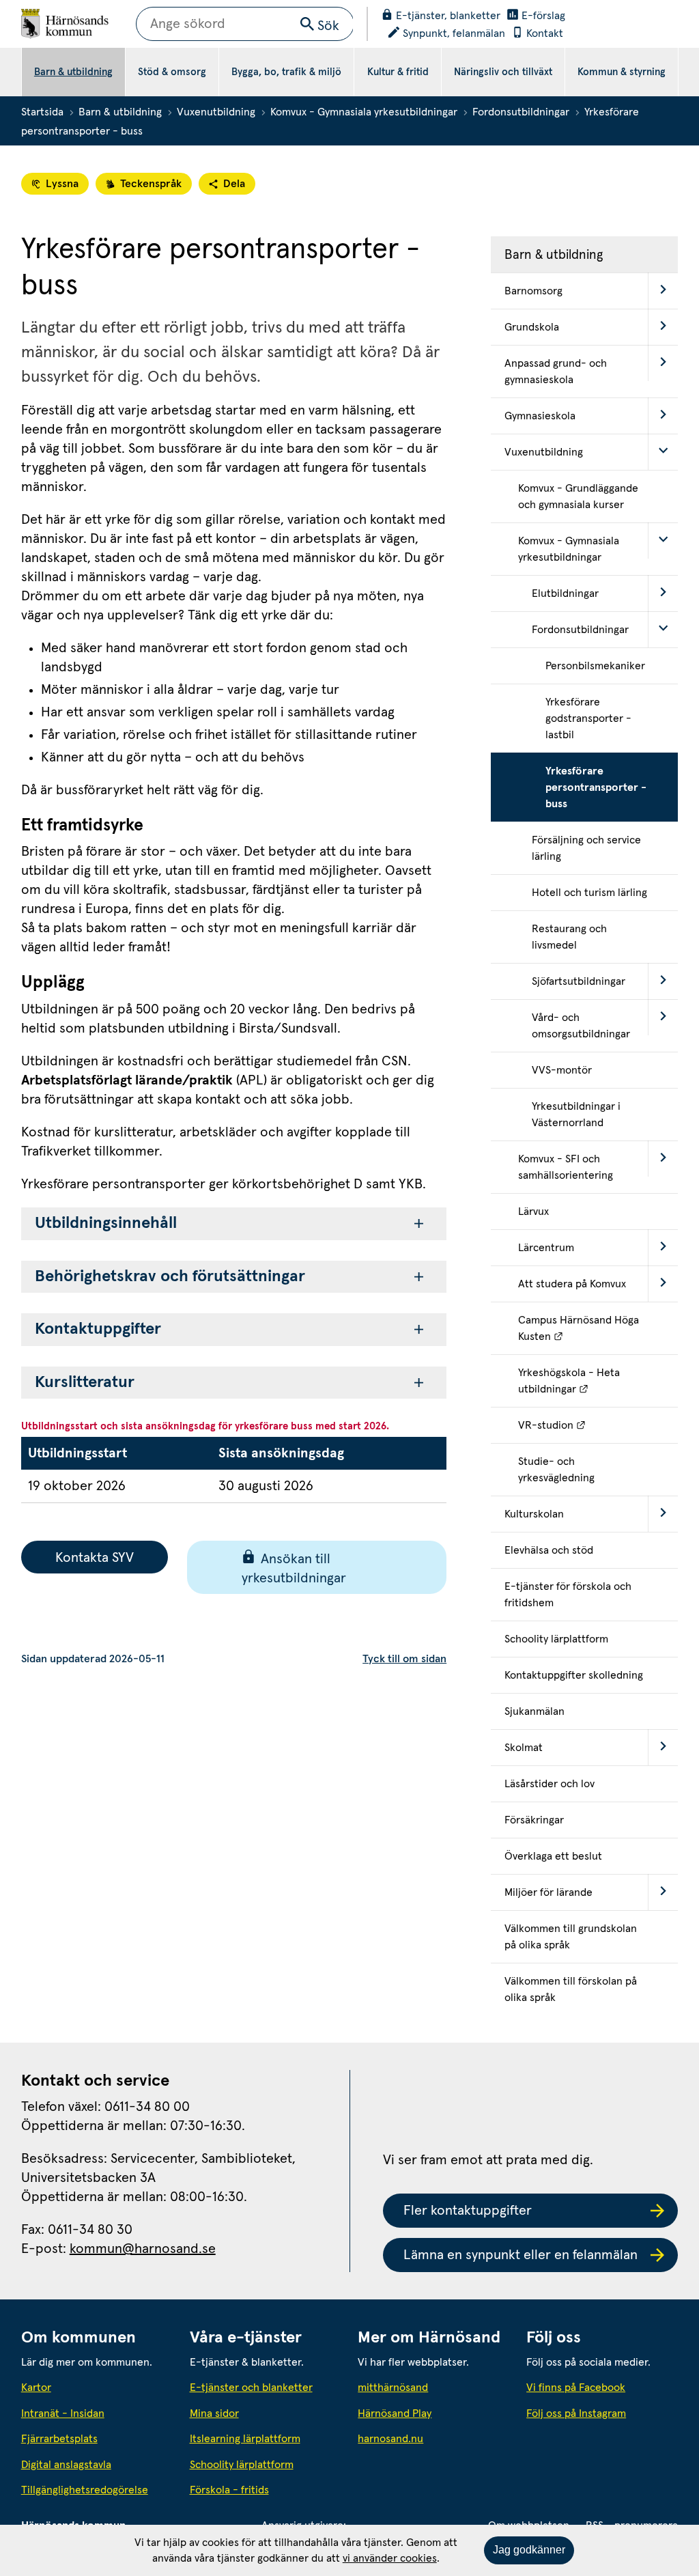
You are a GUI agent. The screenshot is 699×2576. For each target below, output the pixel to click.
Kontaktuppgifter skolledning (574, 1675)
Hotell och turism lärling (589, 893)
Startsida (42, 112)
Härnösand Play (395, 2413)
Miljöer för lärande (548, 1892)
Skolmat (524, 1748)
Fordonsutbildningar (521, 112)
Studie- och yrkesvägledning (556, 1470)
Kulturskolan (534, 1514)
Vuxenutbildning (216, 112)
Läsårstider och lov (550, 1784)
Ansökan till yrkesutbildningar (294, 1569)
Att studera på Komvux (572, 1284)
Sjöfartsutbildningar (579, 981)
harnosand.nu (433, 2438)
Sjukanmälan (534, 1711)
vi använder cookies (390, 2558)
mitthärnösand (433, 2387)
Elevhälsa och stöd (549, 1550)
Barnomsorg (533, 291)
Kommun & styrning (622, 72)
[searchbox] (245, 24)
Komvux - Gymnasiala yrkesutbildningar (364, 112)
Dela (234, 184)
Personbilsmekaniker (595, 666)
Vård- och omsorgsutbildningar (581, 1026)
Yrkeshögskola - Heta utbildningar (598, 1381)
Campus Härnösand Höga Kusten (598, 1328)
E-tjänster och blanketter (251, 2388)
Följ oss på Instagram (576, 2413)
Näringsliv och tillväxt (503, 72)
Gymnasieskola (540, 416)
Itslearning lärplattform (245, 2439)
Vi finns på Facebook (576, 2388)
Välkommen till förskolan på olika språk (571, 1989)
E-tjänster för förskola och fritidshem (568, 1595)
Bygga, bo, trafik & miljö (286, 72)
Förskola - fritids (229, 2490)
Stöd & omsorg (172, 72)
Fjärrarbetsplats (59, 2439)
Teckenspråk (151, 184)
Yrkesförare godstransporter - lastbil (588, 718)
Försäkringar (534, 1820)
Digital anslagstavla (66, 2465)
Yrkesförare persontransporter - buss (596, 787)
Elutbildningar (565, 593)
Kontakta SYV (95, 1558)
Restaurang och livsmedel (569, 937)
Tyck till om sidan (404, 1659)
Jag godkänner (529, 2550)
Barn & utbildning (73, 72)
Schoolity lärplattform (556, 1639)
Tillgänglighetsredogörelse (85, 2490)
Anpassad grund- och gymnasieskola (556, 372)
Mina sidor (214, 2413)
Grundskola (532, 327)
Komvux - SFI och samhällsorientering (566, 1167)
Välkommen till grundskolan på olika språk (571, 1937)
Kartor (36, 2388)
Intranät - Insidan (63, 2413)
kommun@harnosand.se (143, 2249)
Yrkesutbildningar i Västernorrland (576, 1115)
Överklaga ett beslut (553, 1856)
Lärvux (533, 1212)
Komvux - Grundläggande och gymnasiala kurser (578, 496)
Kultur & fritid (398, 72)
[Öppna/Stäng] (663, 291)
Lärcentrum (546, 1248)
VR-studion (598, 1425)
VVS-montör (562, 1070)
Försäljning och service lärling (586, 848)
